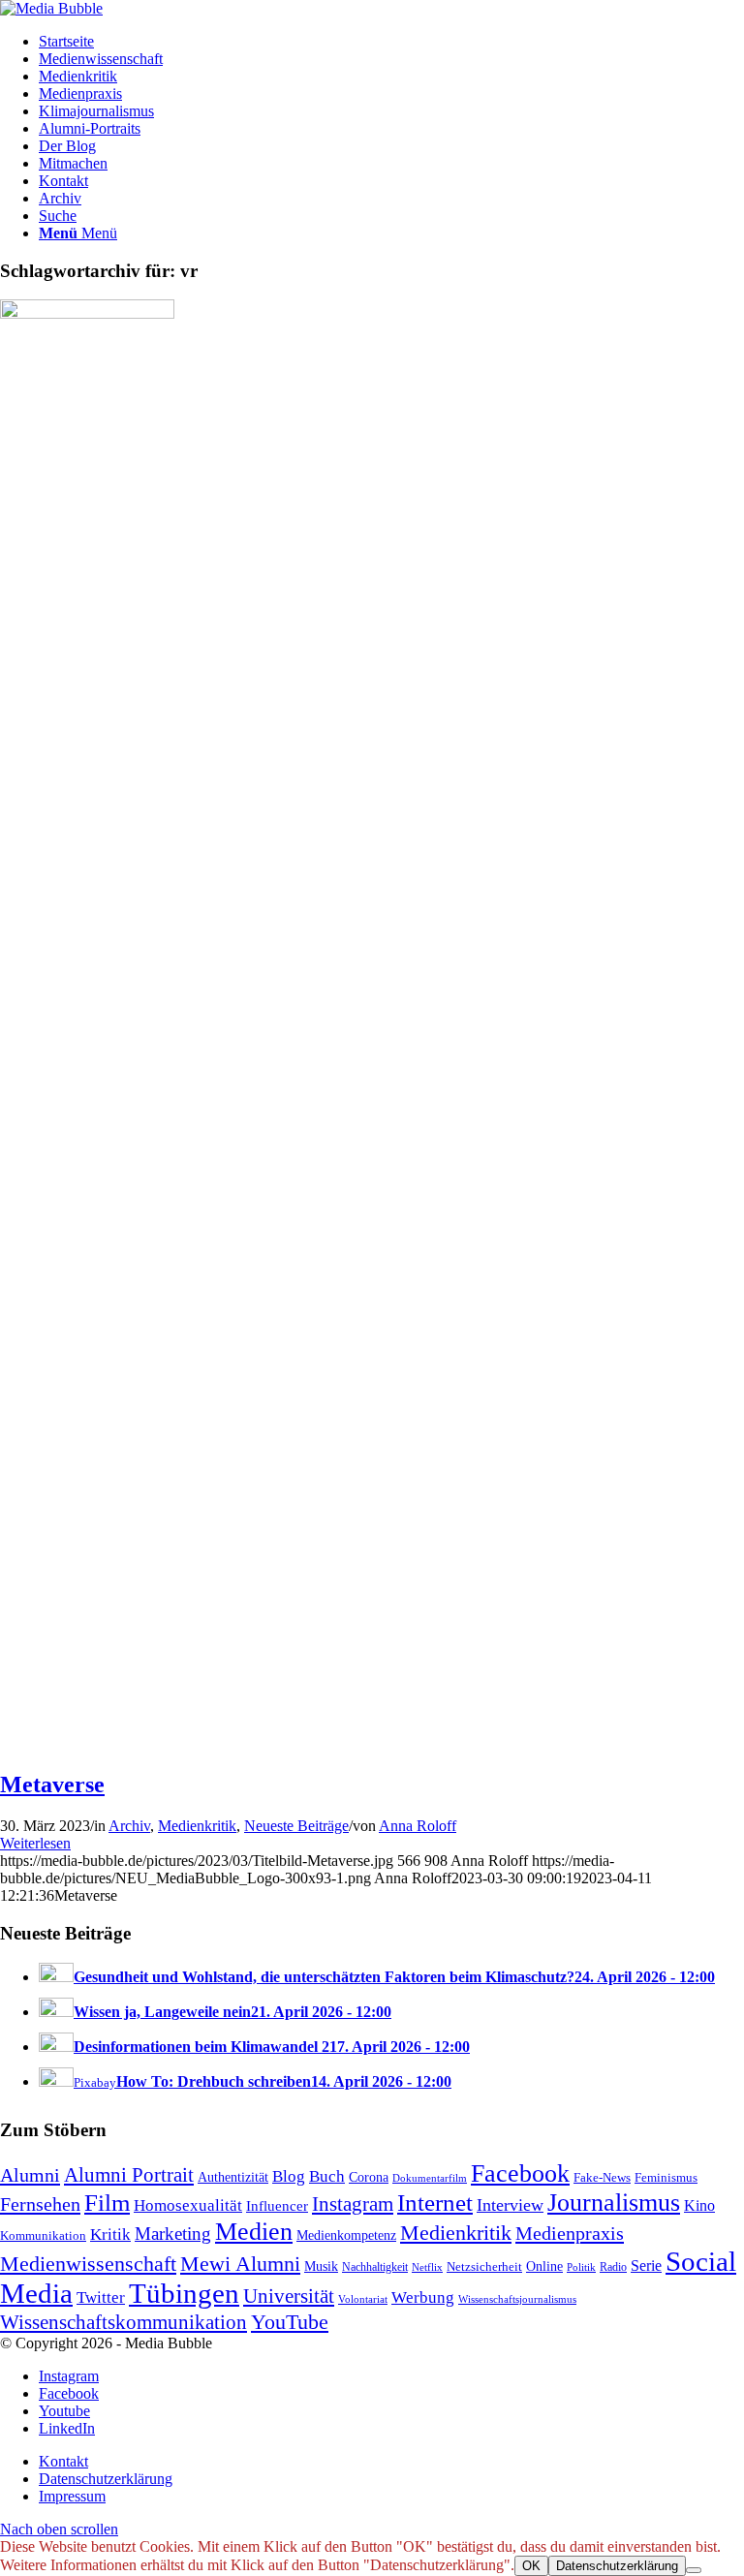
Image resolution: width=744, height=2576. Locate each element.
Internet (435, 2202)
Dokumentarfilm (430, 2178)
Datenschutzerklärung (617, 2566)
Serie (646, 2266)
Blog (289, 2176)
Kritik (110, 2235)
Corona (369, 2177)
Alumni (30, 2175)
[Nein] (694, 2570)
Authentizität (233, 2177)
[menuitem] (391, 42)
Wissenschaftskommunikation (124, 2322)
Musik (321, 2266)
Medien (254, 2232)
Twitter (101, 2297)
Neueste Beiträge (296, 1826)
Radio (613, 2267)
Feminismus (666, 2177)
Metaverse (52, 1785)
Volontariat (363, 2299)
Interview (510, 2205)
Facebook (520, 2173)
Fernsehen (40, 2204)
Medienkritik (197, 1826)
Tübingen (184, 2293)
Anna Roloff (418, 1826)
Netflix (427, 2267)
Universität (289, 2296)
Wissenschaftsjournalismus (517, 2299)
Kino (699, 2206)
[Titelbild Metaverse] (87, 313)
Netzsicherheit (484, 2267)
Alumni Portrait (129, 2175)
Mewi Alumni (240, 2264)
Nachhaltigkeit (375, 2267)
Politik (581, 2267)
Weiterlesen (35, 1843)
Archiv (129, 1826)
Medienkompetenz (346, 2235)
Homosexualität (188, 2205)
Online (544, 2266)
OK (531, 2566)
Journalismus (614, 2203)
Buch (327, 2176)
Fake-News (602, 2178)
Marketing (173, 2234)
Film (107, 2203)
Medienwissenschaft (88, 2264)
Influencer (277, 2206)
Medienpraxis (570, 2233)
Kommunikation (43, 2236)
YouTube (290, 2322)
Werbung (423, 2297)
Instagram (353, 2204)
